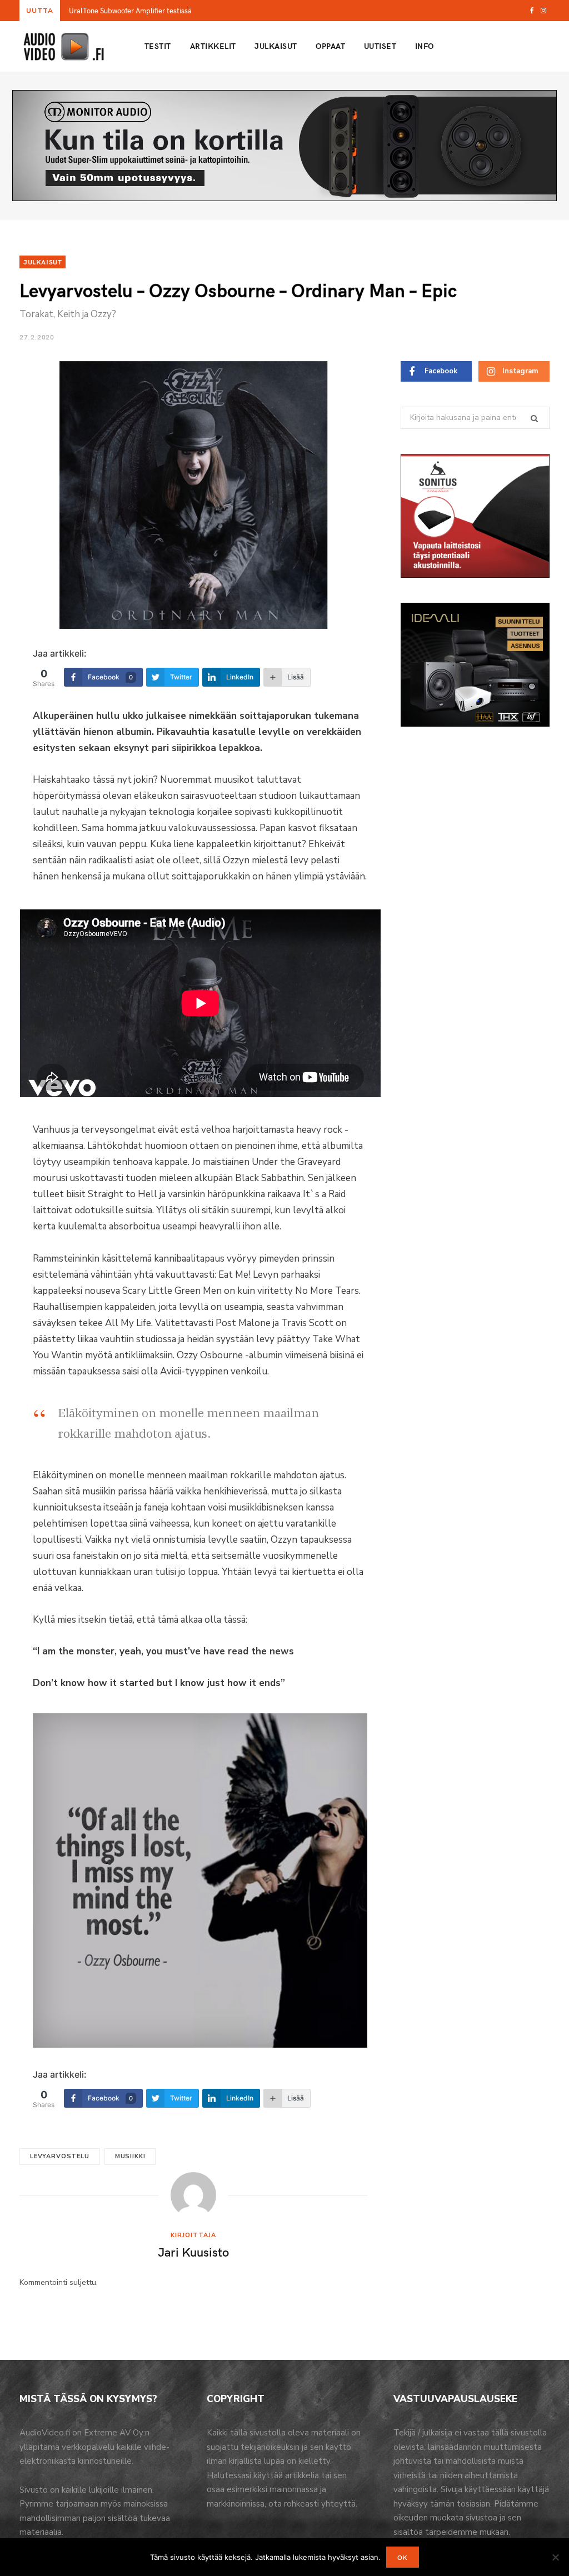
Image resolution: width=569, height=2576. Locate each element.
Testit (158, 46)
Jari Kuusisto (193, 2252)
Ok (403, 2557)
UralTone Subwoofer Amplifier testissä (130, 11)
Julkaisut (276, 46)
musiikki (130, 2156)
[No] (555, 2557)
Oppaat (330, 46)
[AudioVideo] (64, 47)
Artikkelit (213, 46)
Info (425, 46)
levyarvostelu (60, 2156)
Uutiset (380, 46)
